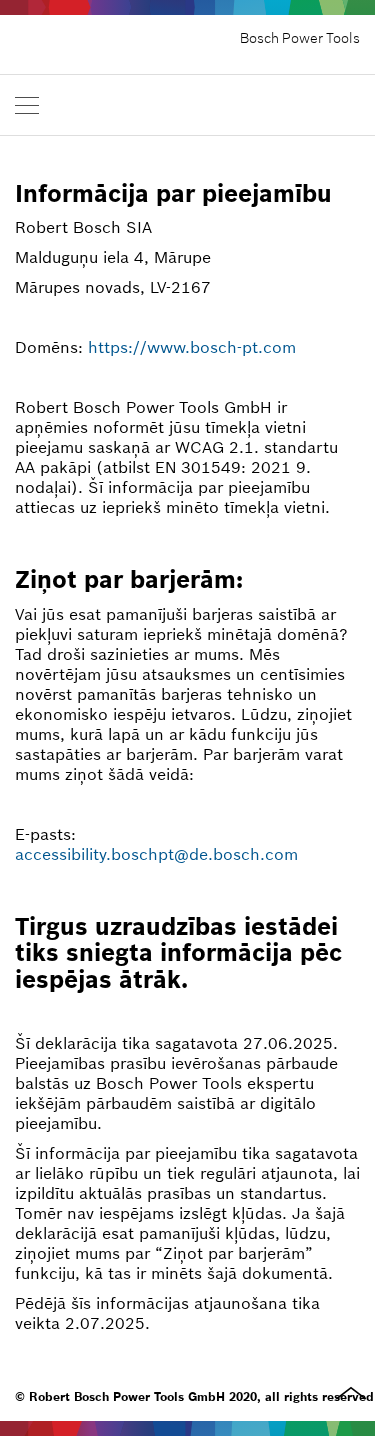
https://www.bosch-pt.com (192, 347)
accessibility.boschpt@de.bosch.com (156, 854)
